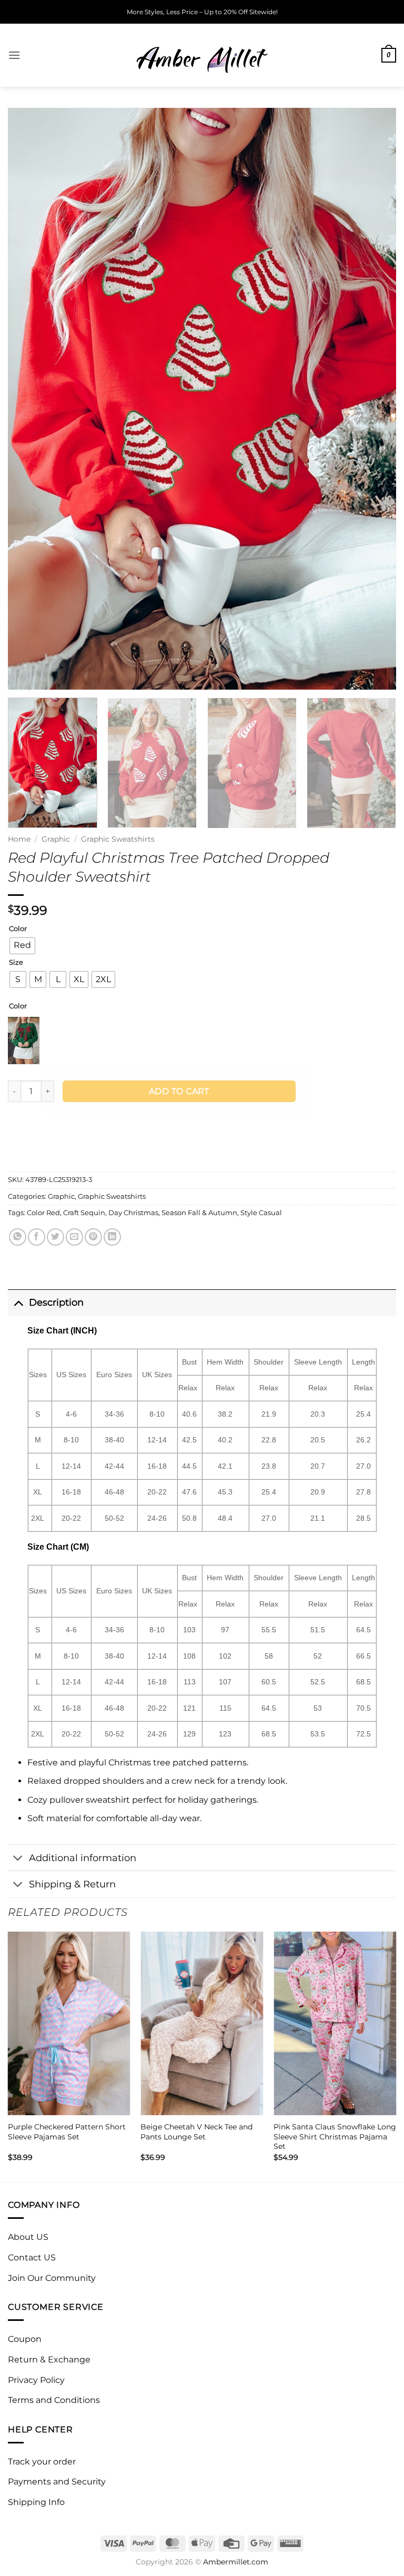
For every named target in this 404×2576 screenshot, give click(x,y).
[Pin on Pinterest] (93, 1237)
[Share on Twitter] (55, 1237)
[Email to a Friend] (74, 1237)
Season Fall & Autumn (199, 1213)
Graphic (56, 839)
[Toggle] (18, 1302)
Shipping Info (36, 2502)
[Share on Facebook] (37, 1237)
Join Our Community (52, 2278)
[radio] (22, 946)
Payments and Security (57, 2482)
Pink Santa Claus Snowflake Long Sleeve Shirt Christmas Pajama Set (335, 2136)
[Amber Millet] (202, 55)
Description (56, 1302)
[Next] (375, 398)
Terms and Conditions (54, 2400)
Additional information (83, 1858)
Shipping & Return (72, 1884)
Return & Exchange (49, 2360)
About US (28, 2237)
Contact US (32, 2257)
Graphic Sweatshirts (118, 839)
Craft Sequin (84, 1213)
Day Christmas (133, 1213)
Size (16, 963)
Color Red (43, 1213)
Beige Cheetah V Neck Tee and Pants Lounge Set (196, 2132)
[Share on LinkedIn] (112, 1237)
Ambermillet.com (236, 2562)
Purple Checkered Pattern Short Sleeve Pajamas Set (67, 2132)
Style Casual (261, 1213)
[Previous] (29, 398)
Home (19, 839)
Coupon (25, 2339)
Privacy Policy (36, 2380)
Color (18, 929)
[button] (14, 55)
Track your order (42, 2462)
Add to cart (179, 1091)
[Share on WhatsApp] (18, 1237)
